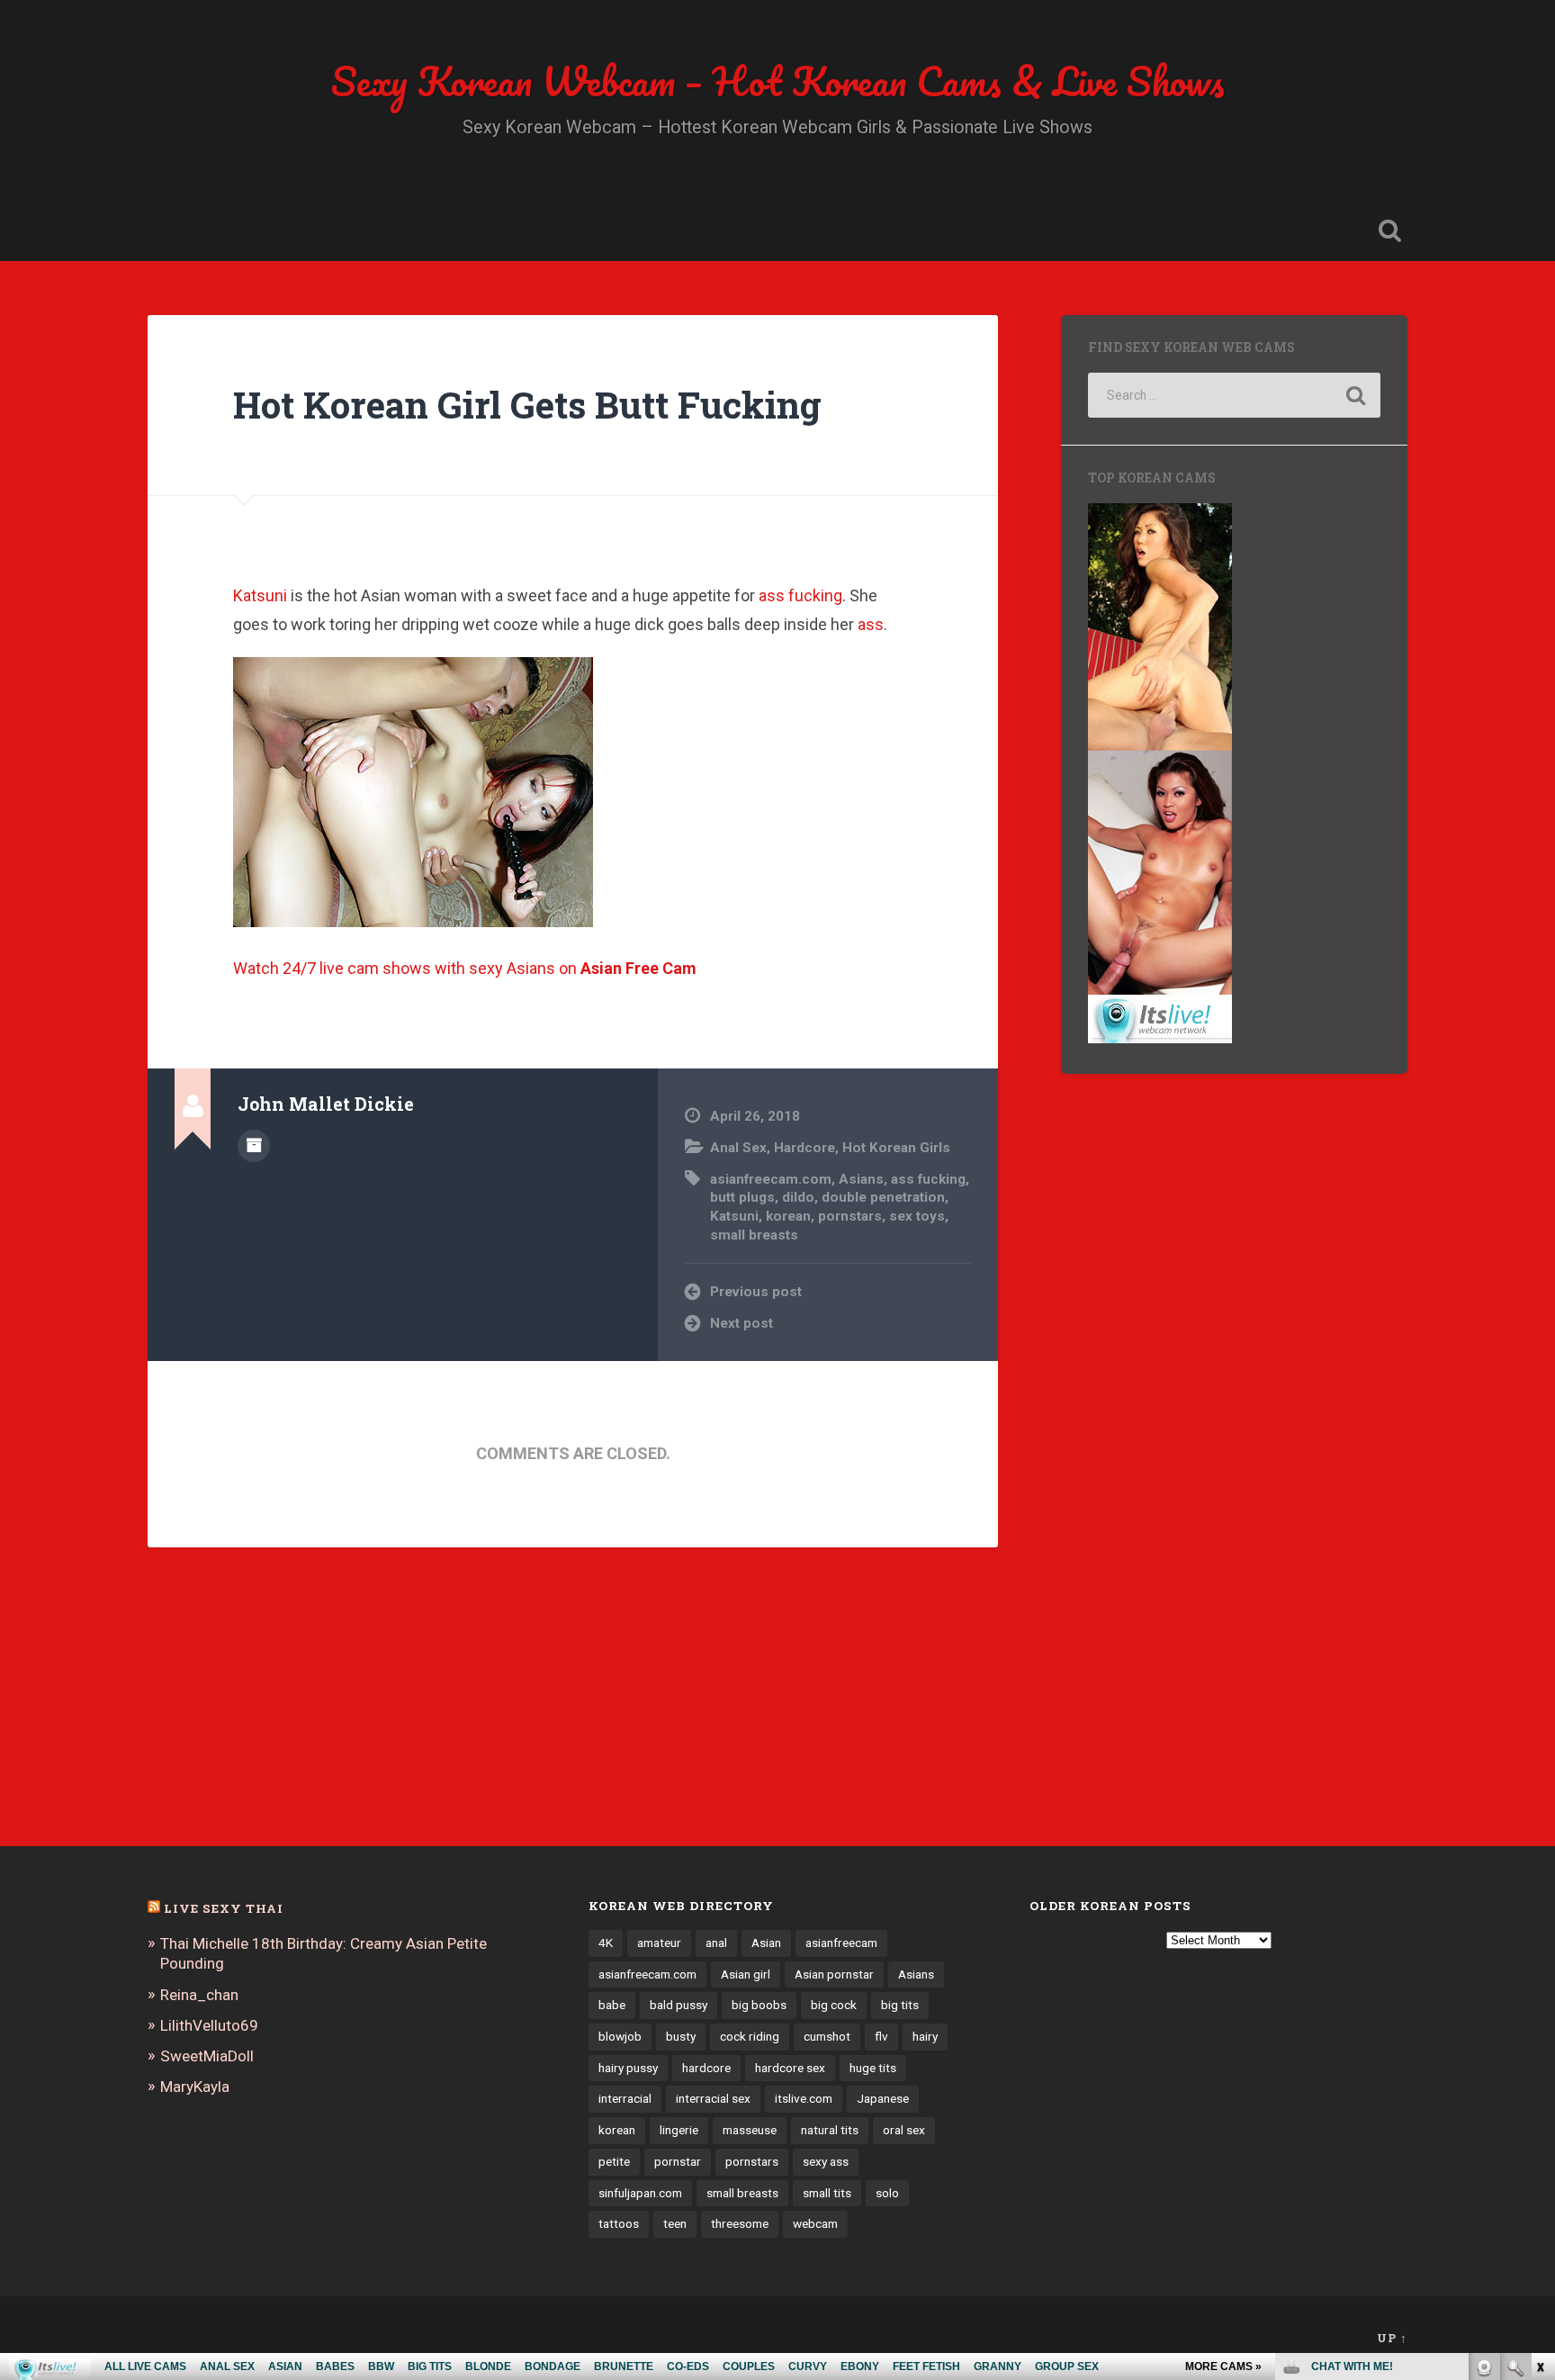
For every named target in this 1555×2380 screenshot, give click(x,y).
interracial (625, 2098)
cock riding (750, 2036)
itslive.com (804, 2098)
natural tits (830, 2130)
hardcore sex (790, 2068)
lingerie (679, 2130)
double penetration (883, 1197)
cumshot (827, 2036)
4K (606, 1943)
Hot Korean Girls (896, 1148)
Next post (742, 1323)
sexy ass (826, 2161)
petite (614, 2161)
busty (681, 2036)
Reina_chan (199, 1995)
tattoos (619, 2223)
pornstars (850, 1216)
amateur (659, 1943)
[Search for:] (1234, 395)
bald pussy (679, 2005)
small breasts (754, 1235)
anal (716, 1943)
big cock (834, 2005)
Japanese (883, 2098)
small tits (827, 2193)
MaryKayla (195, 2087)
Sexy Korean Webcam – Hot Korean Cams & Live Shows (778, 81)
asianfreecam (841, 1943)
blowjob (620, 2036)
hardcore (706, 2068)
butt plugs (742, 1197)
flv (881, 2036)
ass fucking (800, 595)
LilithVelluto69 (209, 2025)
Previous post (756, 1292)
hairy (925, 2036)
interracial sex (713, 2098)
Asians (861, 1179)
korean (788, 1216)
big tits (900, 2005)
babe (612, 2005)
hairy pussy (628, 2068)
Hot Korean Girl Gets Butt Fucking (527, 405)
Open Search (1389, 230)
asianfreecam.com (771, 1179)
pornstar (678, 2161)
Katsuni (260, 595)
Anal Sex (738, 1148)
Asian (766, 1943)
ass (871, 624)
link (1539, 2099)
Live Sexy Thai (224, 1908)
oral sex (904, 2130)
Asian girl (746, 1974)
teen (675, 2223)
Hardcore (804, 1148)
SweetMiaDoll (207, 2056)
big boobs (759, 2005)
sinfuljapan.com (640, 2193)
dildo (798, 1197)
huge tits (873, 2068)
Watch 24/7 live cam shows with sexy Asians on (465, 968)
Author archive (254, 1146)
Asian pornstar (834, 1974)
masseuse (750, 2130)
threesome (740, 2223)
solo (887, 2193)
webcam (815, 2223)
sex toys (917, 1216)
